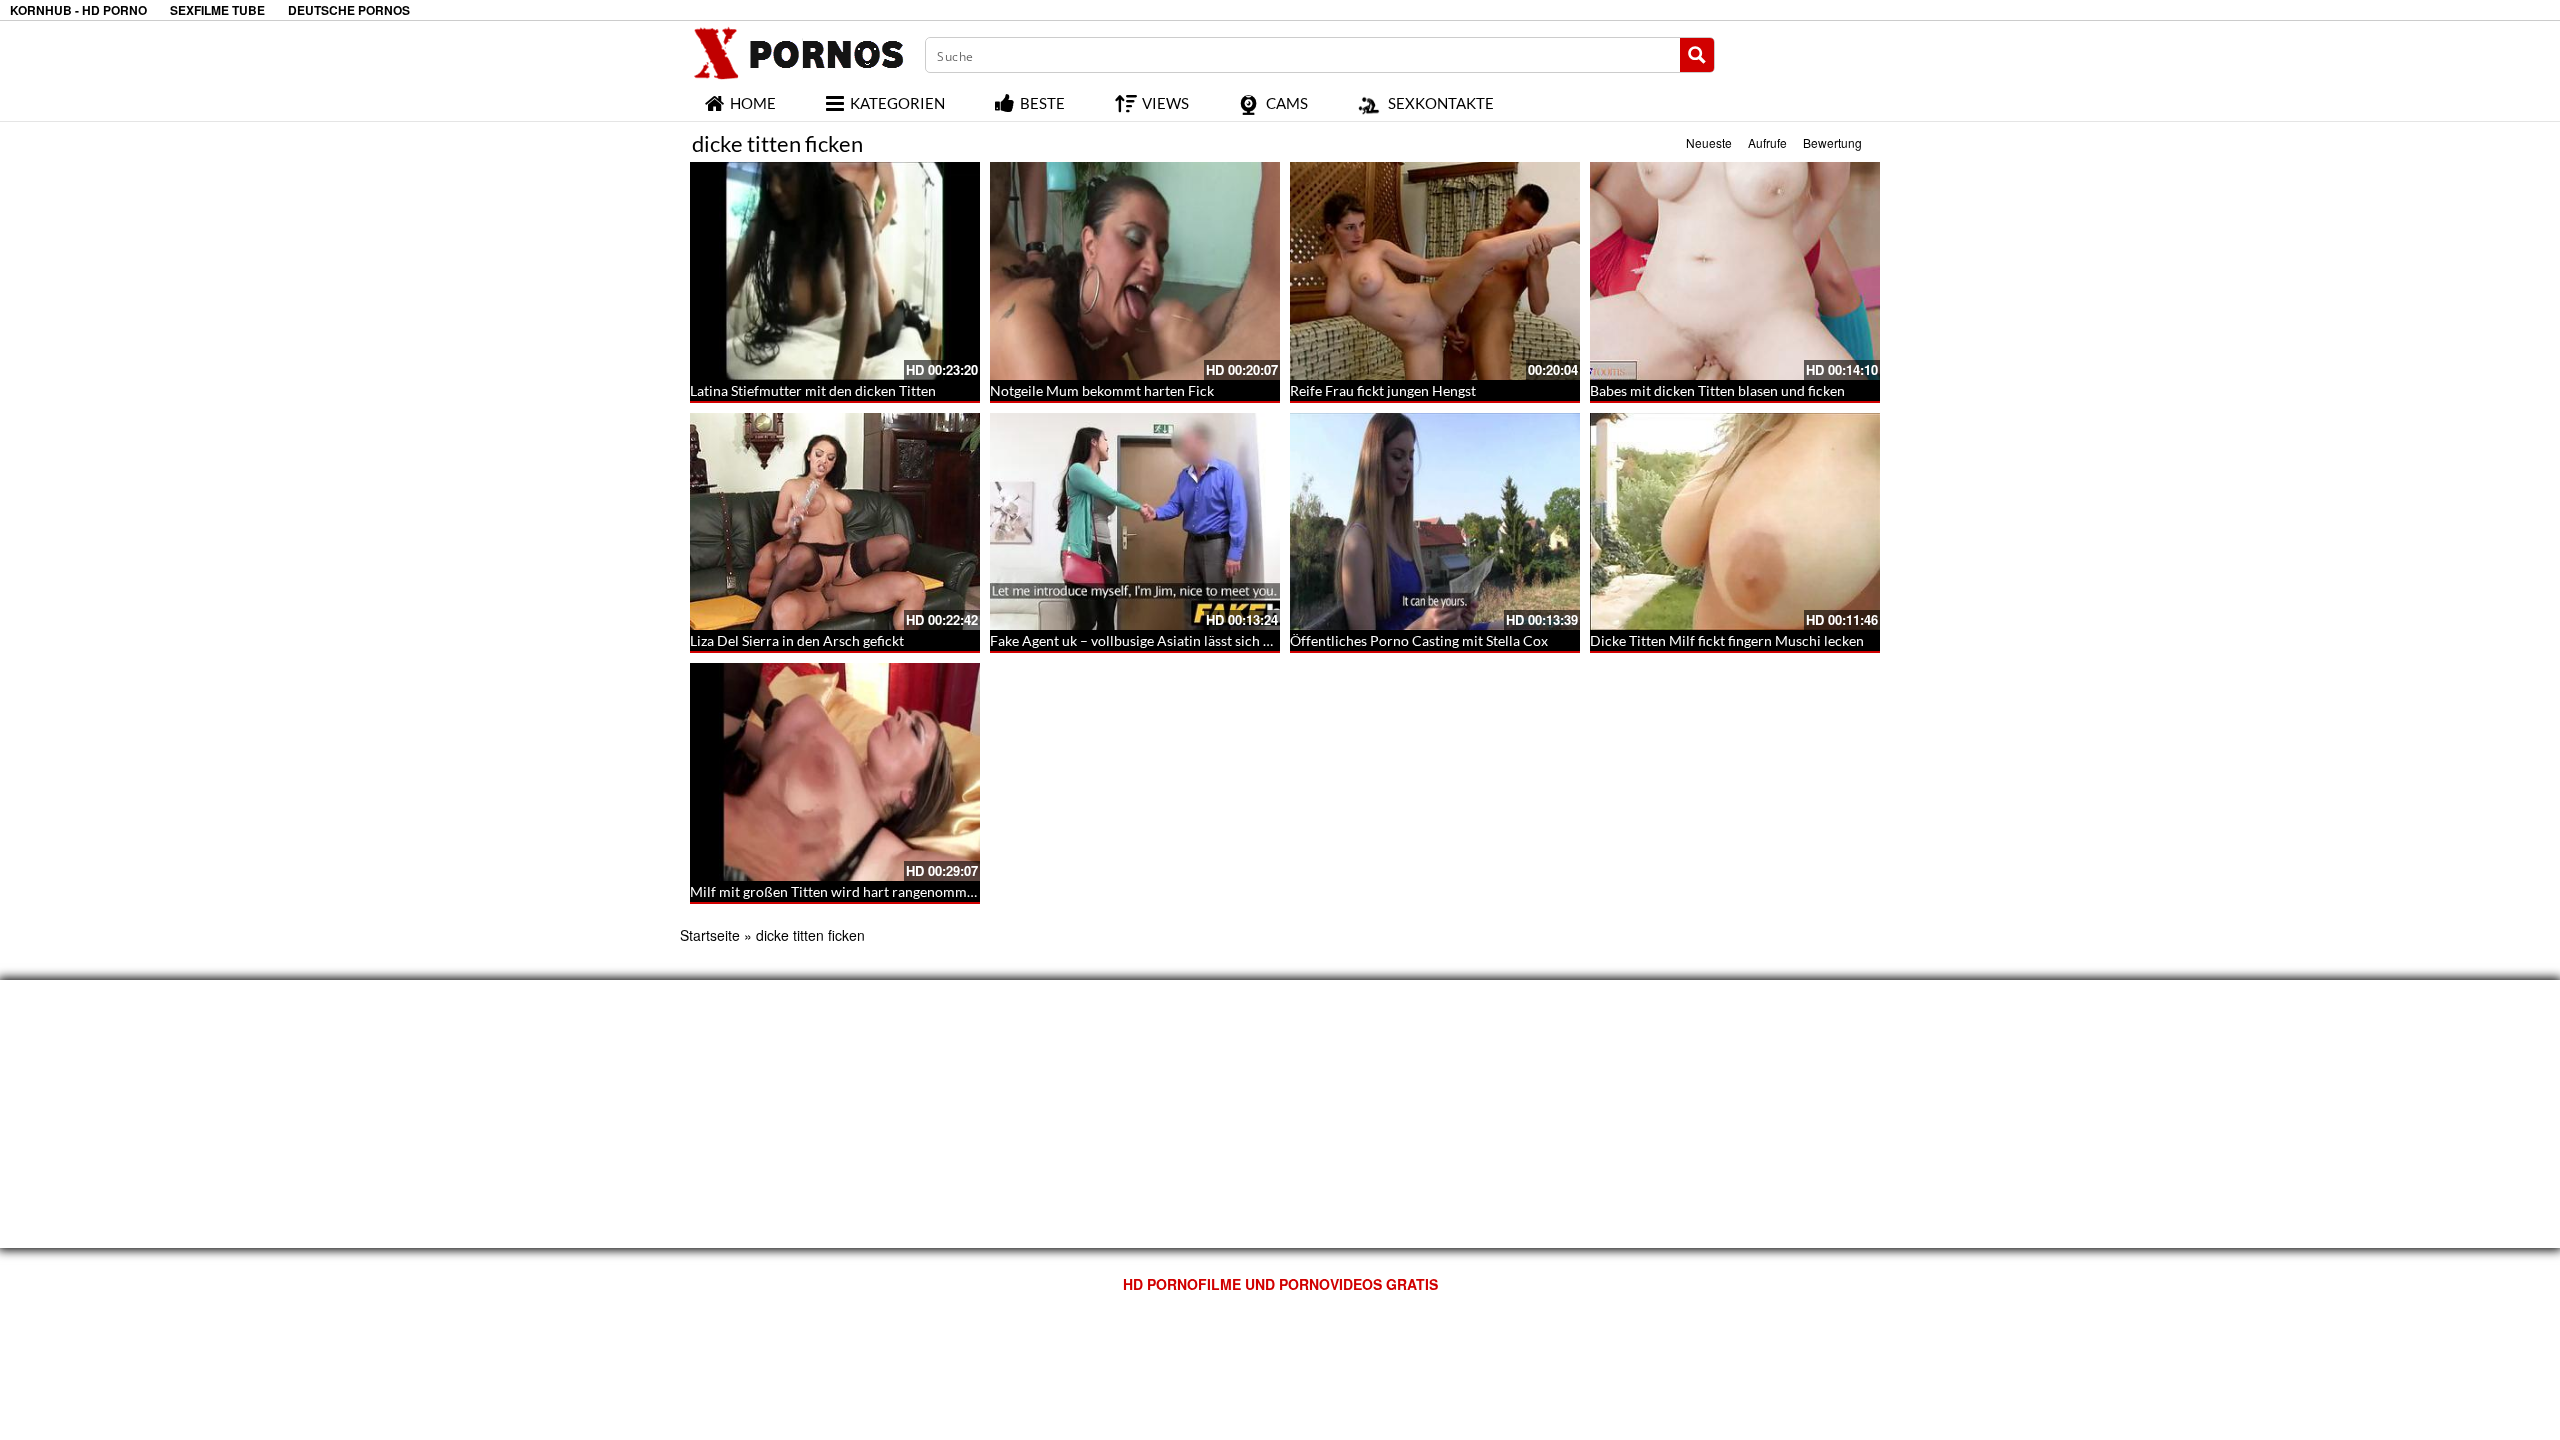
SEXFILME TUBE (217, 10)
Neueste (1709, 142)
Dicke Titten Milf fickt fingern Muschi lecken (1727, 640)
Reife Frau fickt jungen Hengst (1383, 390)
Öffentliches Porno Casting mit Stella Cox (1419, 640)
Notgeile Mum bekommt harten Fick (1102, 390)
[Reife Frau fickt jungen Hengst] (1435, 271)
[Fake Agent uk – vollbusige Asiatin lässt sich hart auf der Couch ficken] (1135, 522)
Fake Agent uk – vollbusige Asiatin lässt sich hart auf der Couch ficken (1205, 640)
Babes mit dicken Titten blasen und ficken (1717, 390)
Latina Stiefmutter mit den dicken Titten (813, 390)
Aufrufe (1767, 142)
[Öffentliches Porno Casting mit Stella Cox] (1435, 522)
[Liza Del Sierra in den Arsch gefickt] (835, 522)
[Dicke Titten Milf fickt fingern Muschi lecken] (1735, 522)
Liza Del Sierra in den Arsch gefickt (797, 640)
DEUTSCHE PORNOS (349, 10)
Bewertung (1832, 142)
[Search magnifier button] (1697, 55)
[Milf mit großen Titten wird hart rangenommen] (835, 772)
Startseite (710, 935)
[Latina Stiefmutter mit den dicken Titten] (835, 271)
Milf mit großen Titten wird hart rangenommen (836, 891)
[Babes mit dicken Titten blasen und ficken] (1735, 271)
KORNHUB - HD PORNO (78, 10)
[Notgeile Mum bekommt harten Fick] (1135, 271)
